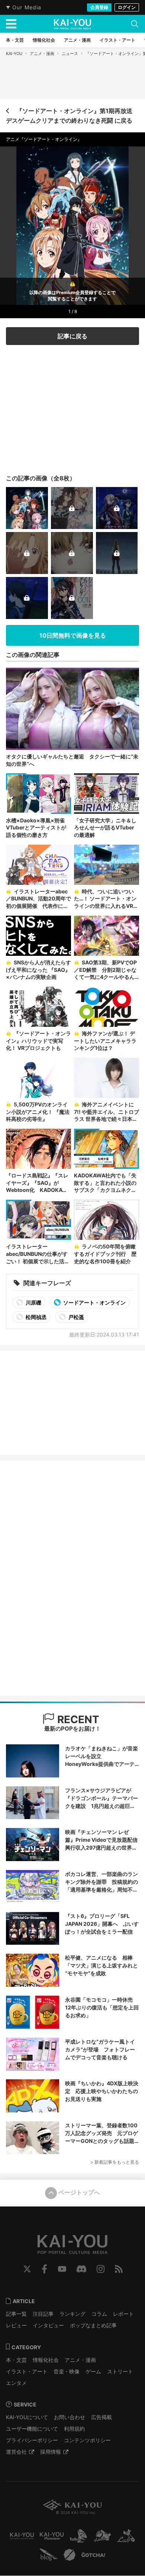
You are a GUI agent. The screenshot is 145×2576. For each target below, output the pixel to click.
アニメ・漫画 (42, 54)
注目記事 (43, 2314)
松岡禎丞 (36, 1317)
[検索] (135, 24)
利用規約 (74, 2429)
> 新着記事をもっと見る (115, 2162)
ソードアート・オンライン (94, 1302)
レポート (123, 2314)
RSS (119, 2269)
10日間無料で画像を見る (73, 635)
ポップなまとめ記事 (93, 2325)
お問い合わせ (70, 2417)
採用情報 (51, 2452)
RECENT (77, 1719)
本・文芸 (16, 2360)
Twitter (27, 2269)
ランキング (72, 2314)
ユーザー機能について (32, 2429)
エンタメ (16, 2383)
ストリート (120, 2371)
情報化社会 (46, 2360)
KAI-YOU (14, 54)
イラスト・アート (27, 2371)
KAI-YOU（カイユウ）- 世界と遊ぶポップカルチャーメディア (72, 24)
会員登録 (99, 7)
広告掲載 (101, 2417)
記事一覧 (16, 2314)
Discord (81, 2269)
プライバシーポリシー (32, 2440)
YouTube (62, 2269)
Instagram (101, 2269)
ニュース (70, 54)
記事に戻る (72, 336)
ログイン (127, 7)
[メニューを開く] (11, 24)
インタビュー (48, 2325)
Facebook (44, 2269)
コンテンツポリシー (87, 2440)
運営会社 (16, 2452)
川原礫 (33, 1302)
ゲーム (93, 2371)
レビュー (16, 2325)
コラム (99, 2314)
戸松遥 (76, 1317)
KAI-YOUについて (27, 2417)
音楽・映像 (67, 2371)
